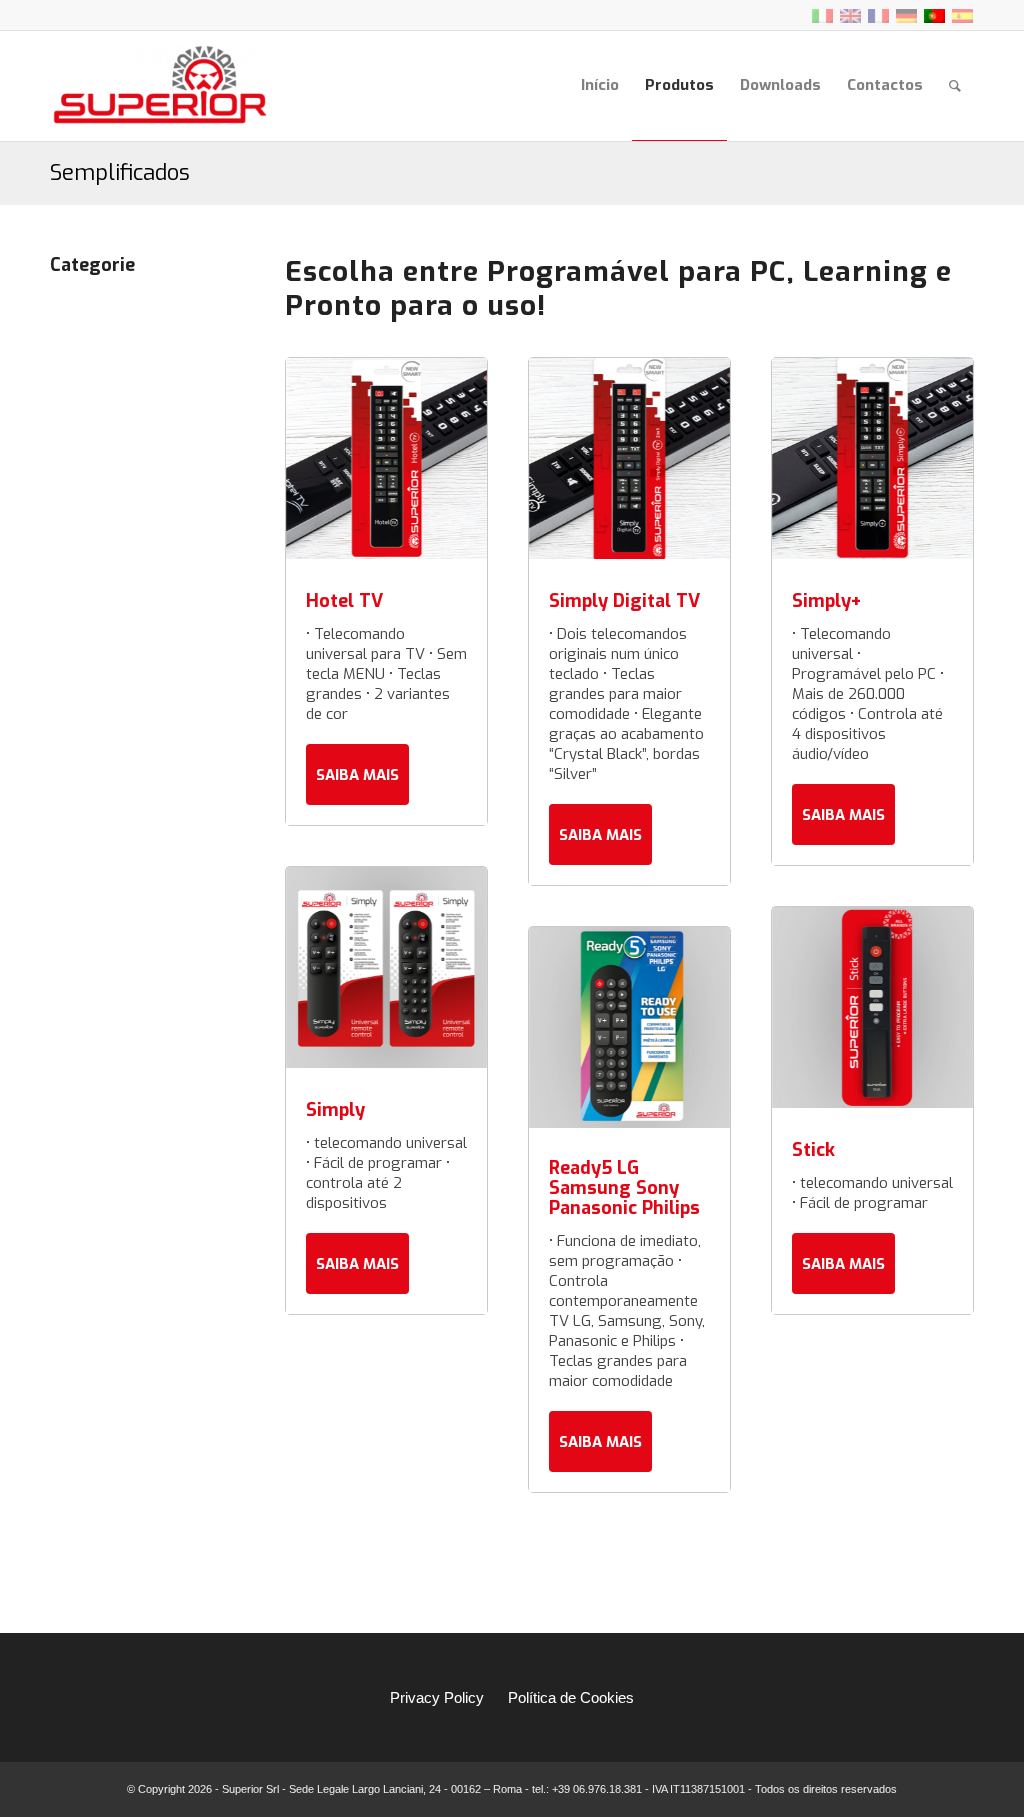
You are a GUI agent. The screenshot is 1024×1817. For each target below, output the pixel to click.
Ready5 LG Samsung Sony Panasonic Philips (624, 1188)
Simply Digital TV (624, 601)
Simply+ (826, 601)
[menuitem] (600, 85)
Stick (813, 1150)
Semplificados (120, 172)
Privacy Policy (437, 1697)
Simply (335, 1110)
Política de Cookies (571, 1697)
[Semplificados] (118, 351)
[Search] (955, 85)
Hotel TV (344, 601)
